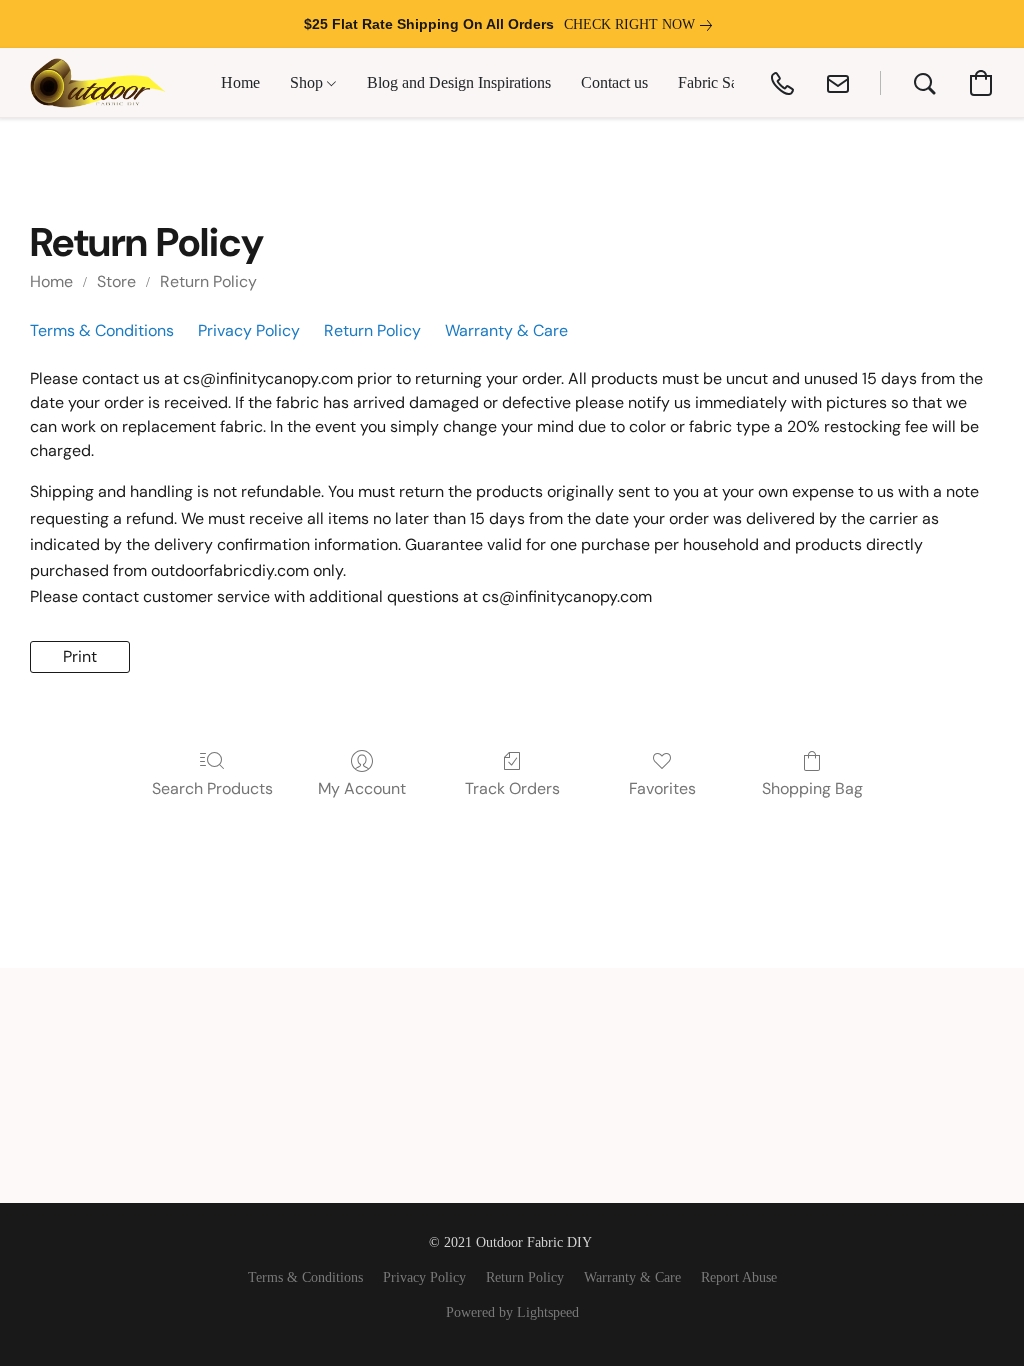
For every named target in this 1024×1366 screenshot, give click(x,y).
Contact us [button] (614, 82)
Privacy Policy (249, 330)
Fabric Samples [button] (726, 82)
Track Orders (512, 788)
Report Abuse (739, 1277)
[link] (642, 25)
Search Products (212, 788)
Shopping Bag (812, 788)
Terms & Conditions (102, 330)
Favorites (662, 788)
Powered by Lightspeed (512, 1312)
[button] (98, 83)
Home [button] (240, 82)
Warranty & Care (506, 330)
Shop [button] (308, 82)
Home (51, 281)
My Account (362, 788)
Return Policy (208, 281)
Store (116, 281)
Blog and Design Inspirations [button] (459, 82)
